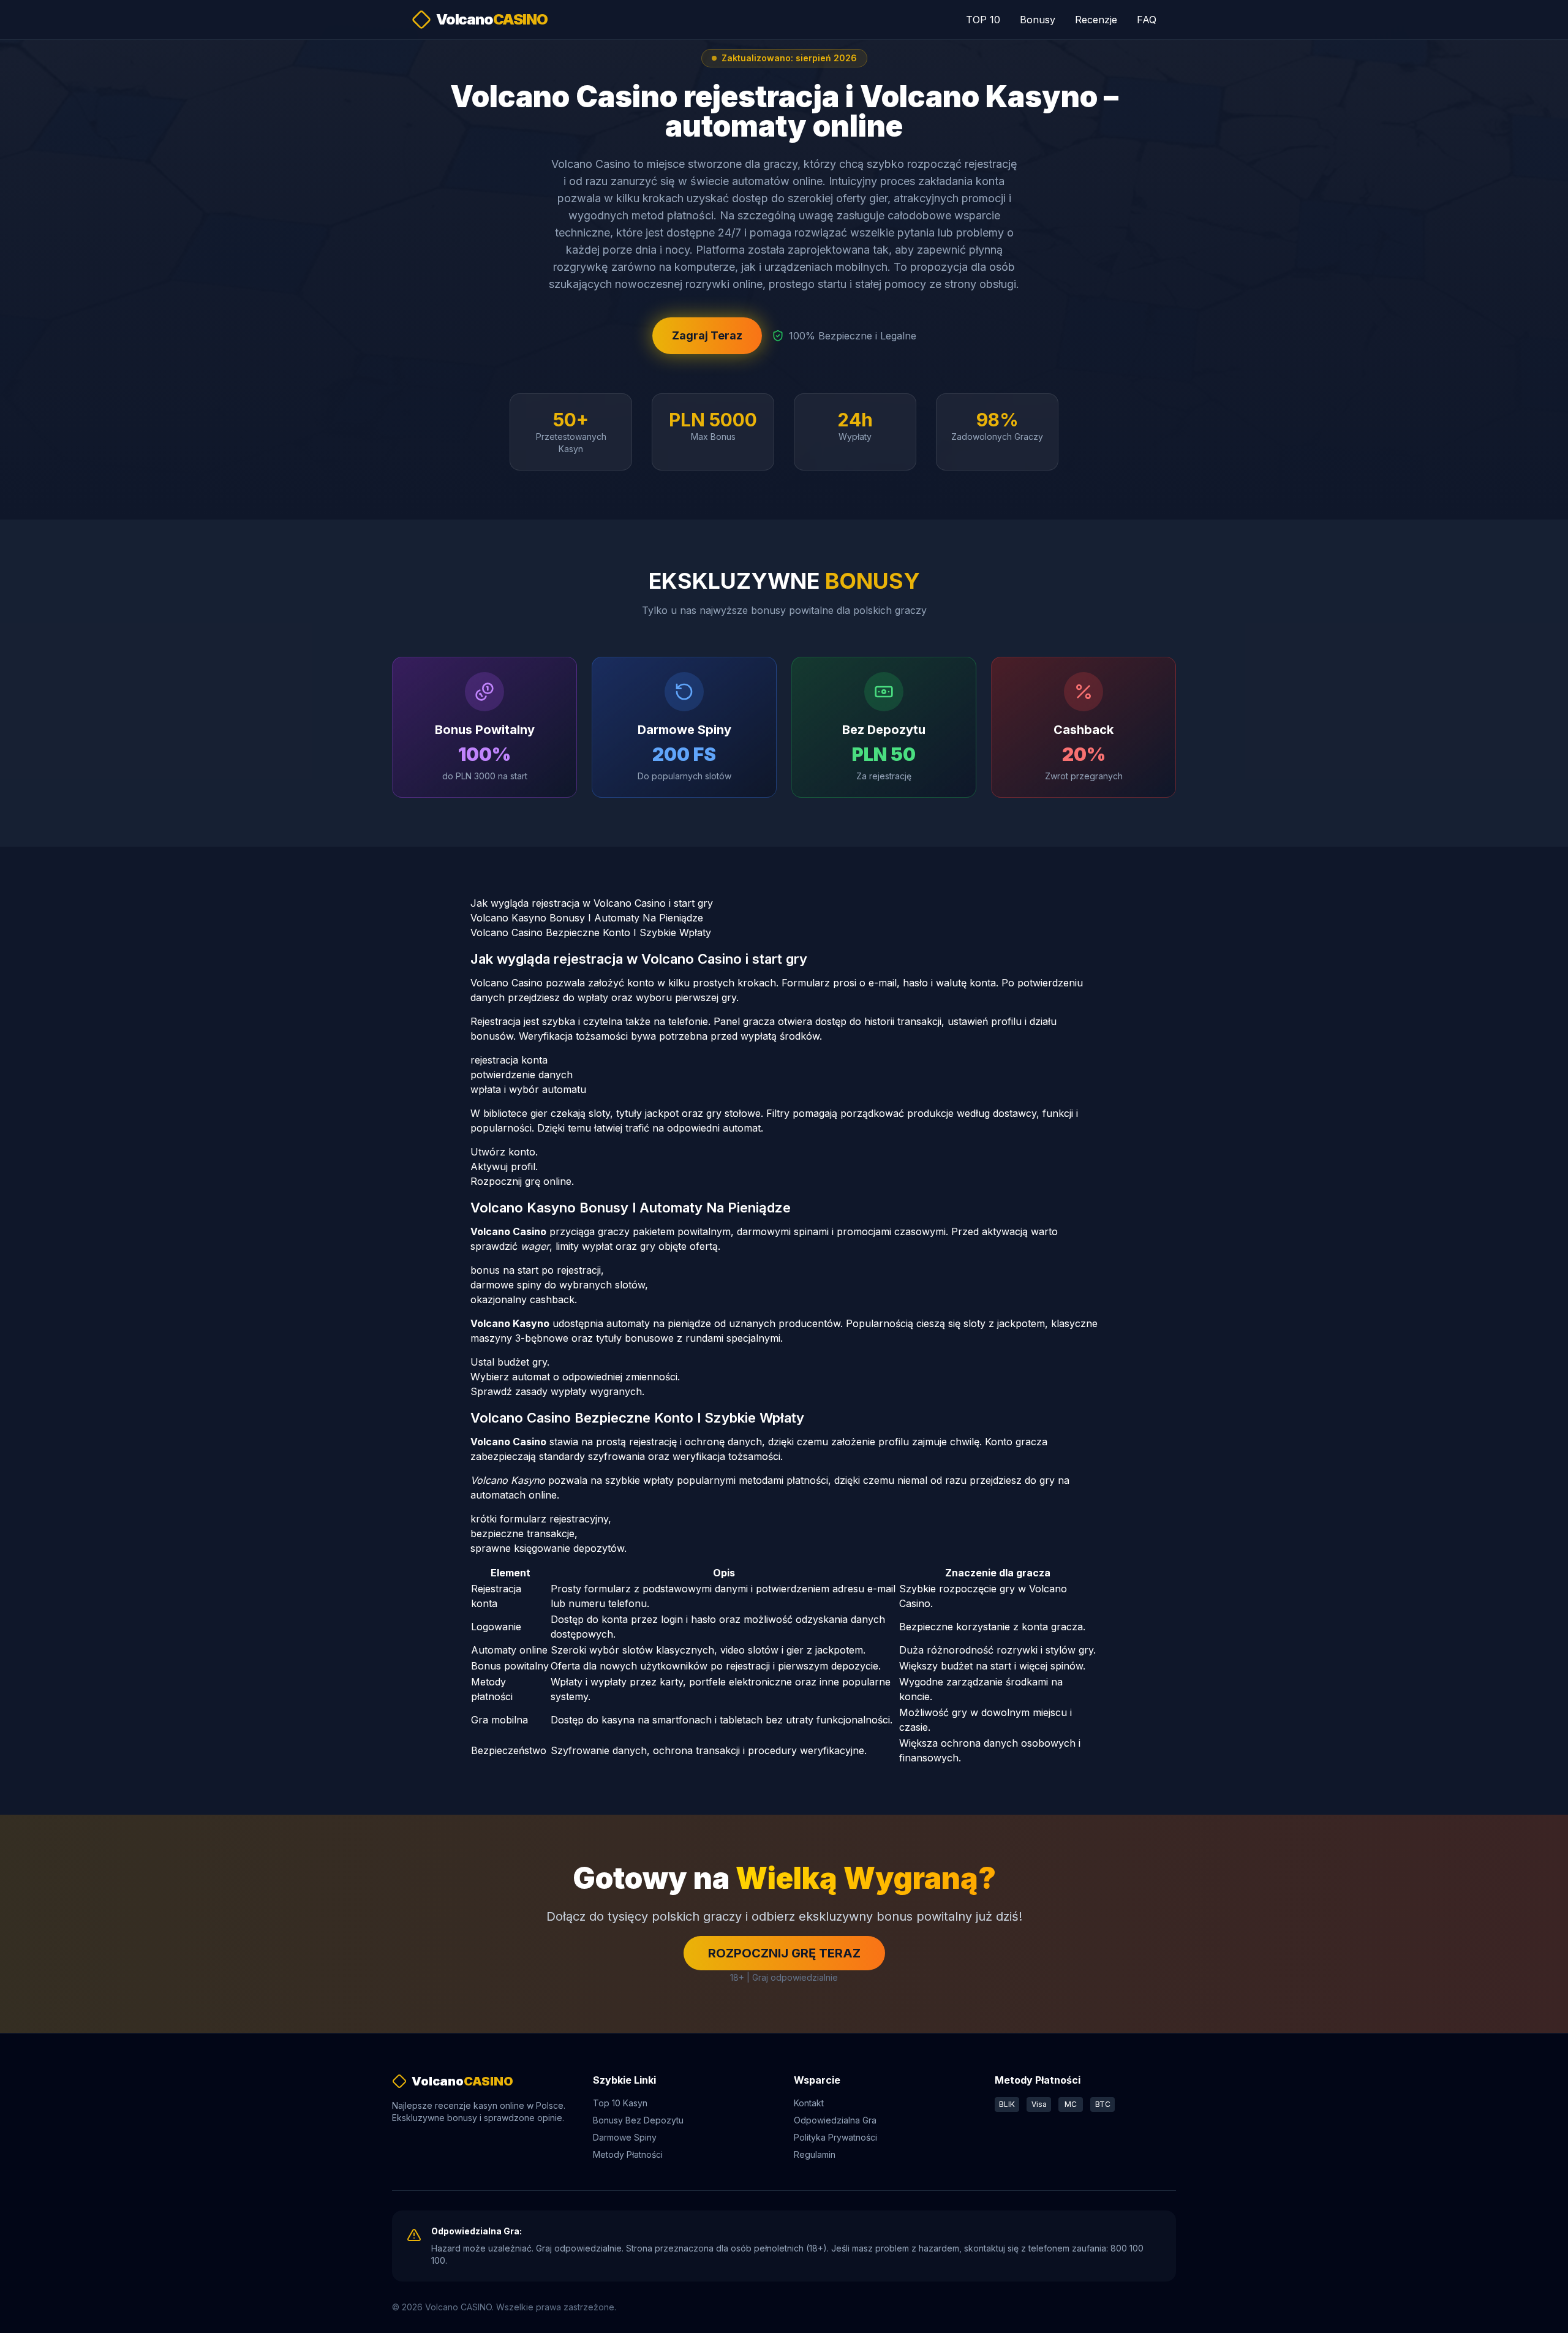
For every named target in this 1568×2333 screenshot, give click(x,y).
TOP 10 (983, 20)
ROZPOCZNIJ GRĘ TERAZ (784, 1953)
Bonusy (1038, 20)
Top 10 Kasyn (620, 2103)
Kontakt (809, 2103)
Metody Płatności (628, 2154)
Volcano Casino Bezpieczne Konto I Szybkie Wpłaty (591, 932)
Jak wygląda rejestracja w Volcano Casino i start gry (592, 903)
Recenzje (1096, 20)
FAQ (1147, 20)
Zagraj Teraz (707, 335)
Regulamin (815, 2154)
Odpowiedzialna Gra (835, 2120)
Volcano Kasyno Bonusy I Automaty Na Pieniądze (587, 918)
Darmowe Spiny (625, 2137)
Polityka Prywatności (835, 2137)
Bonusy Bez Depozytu (638, 2120)
